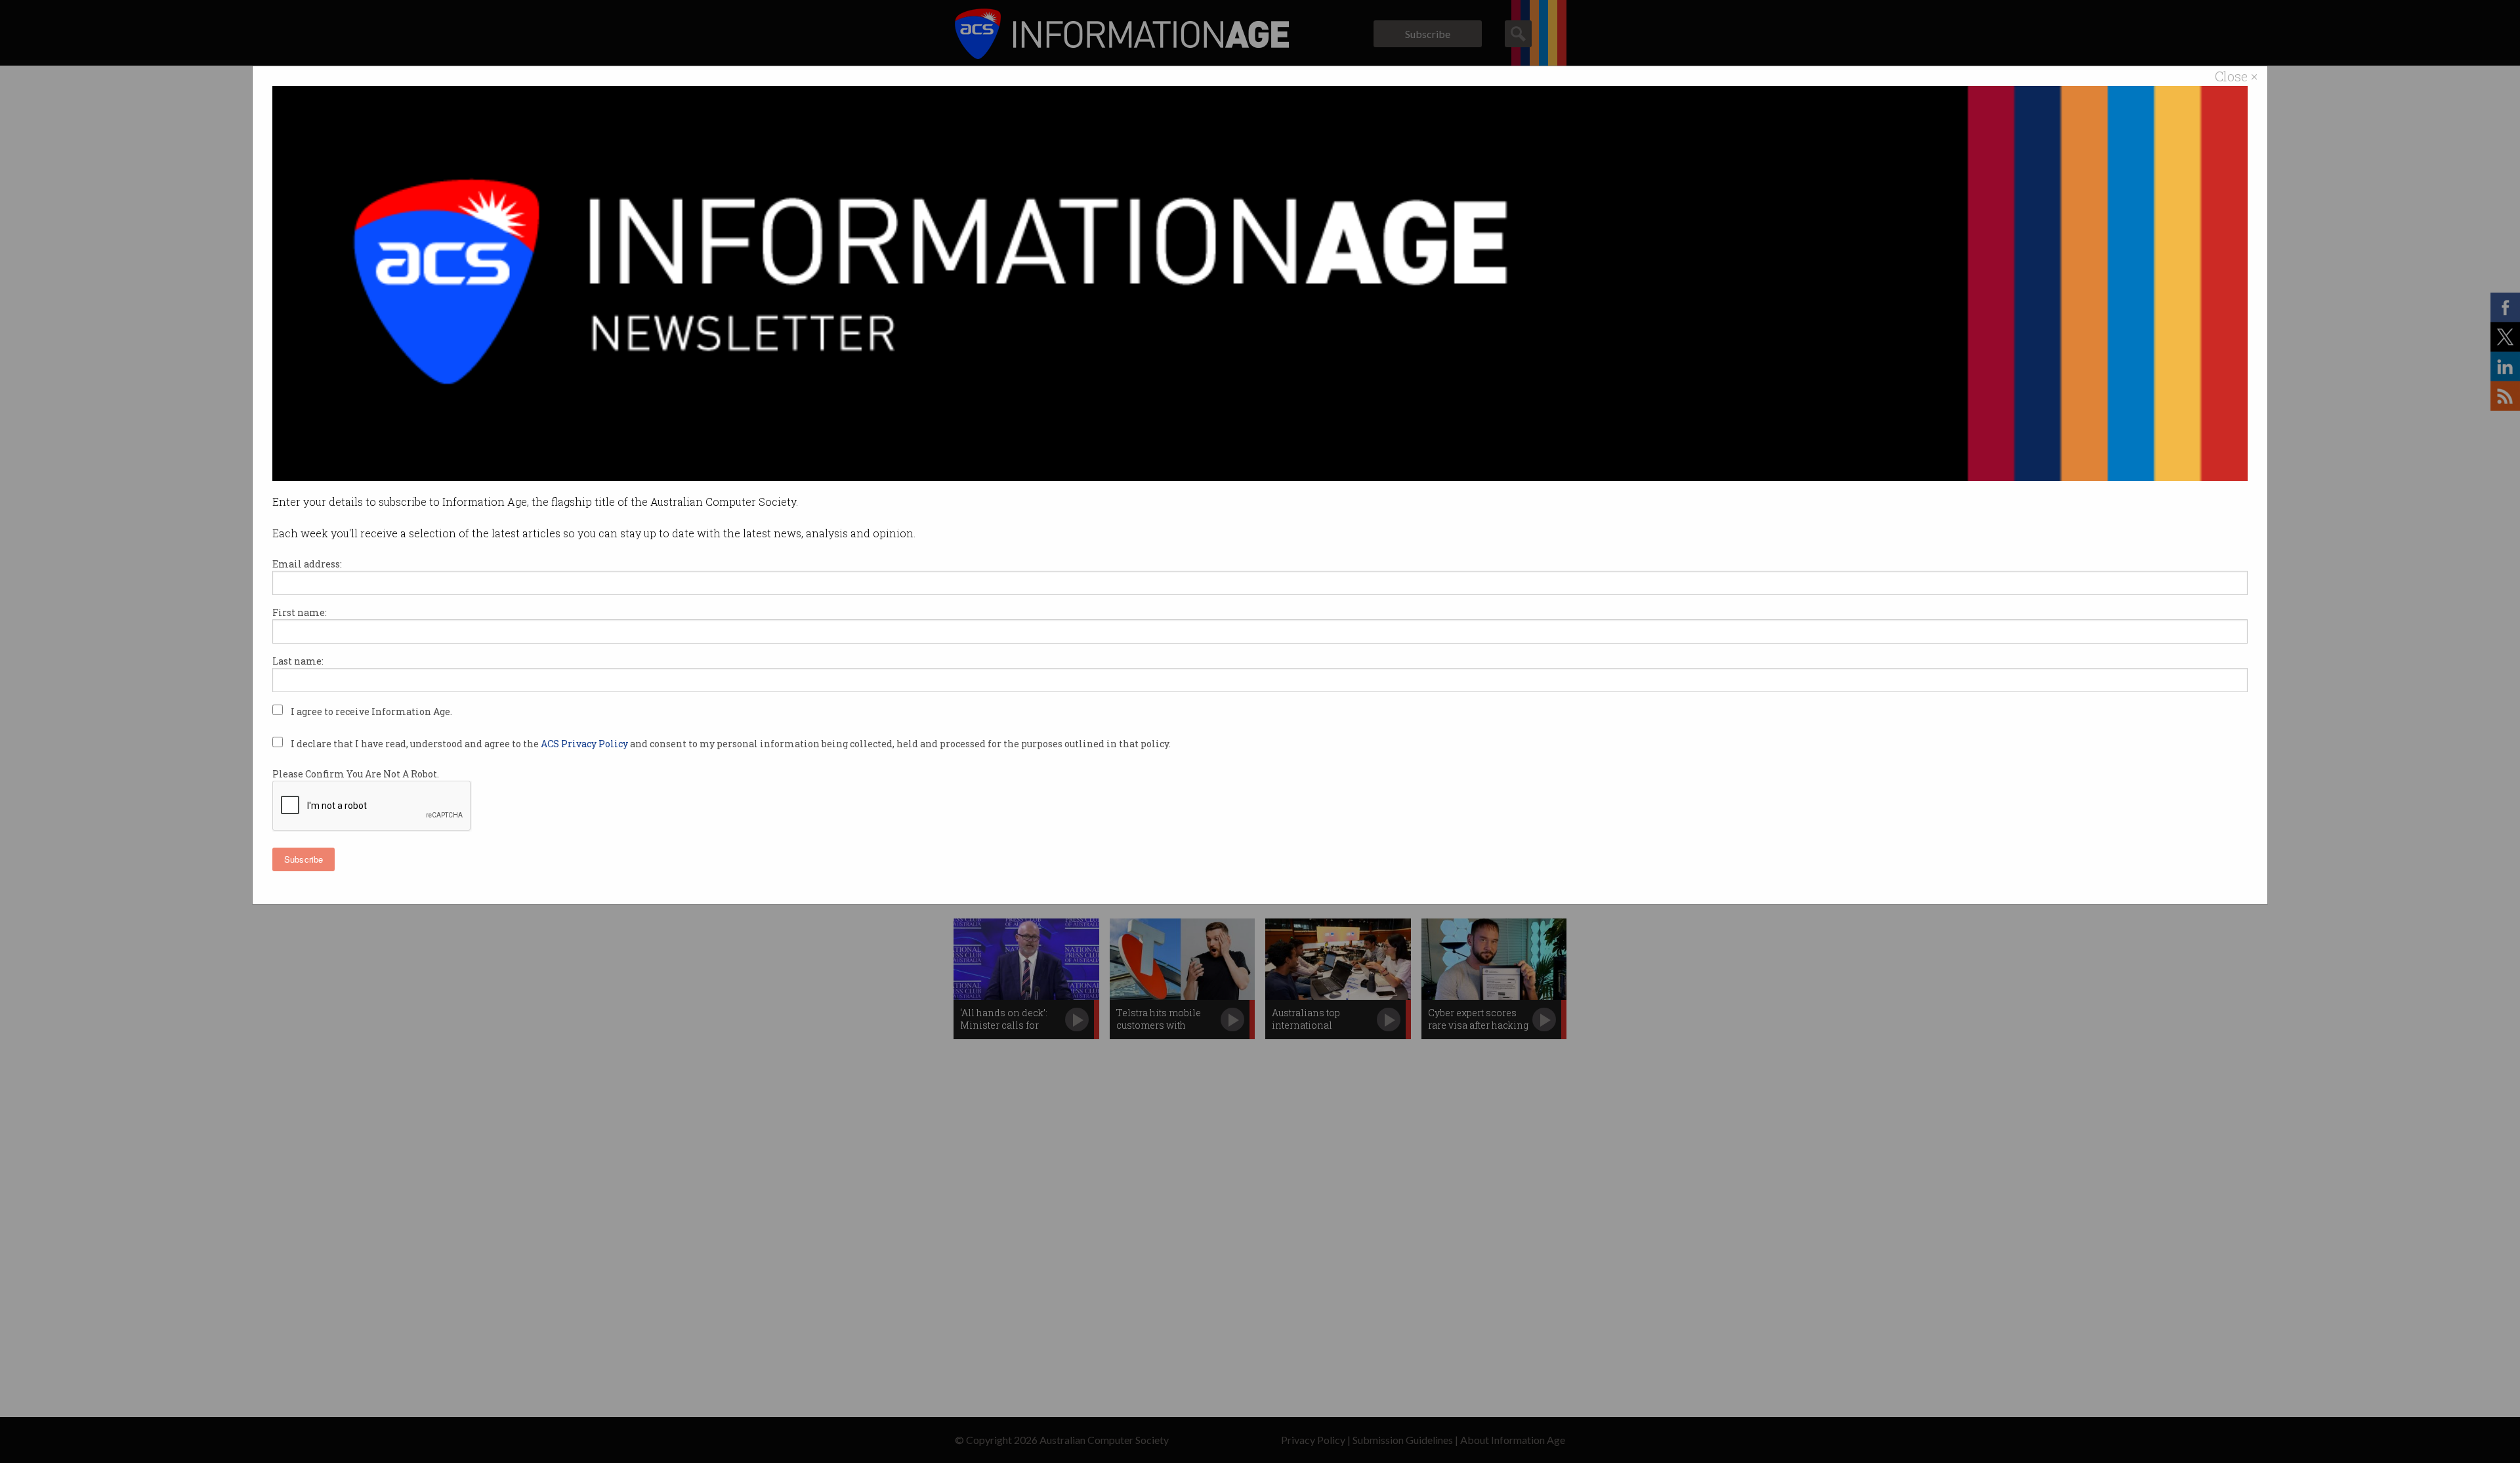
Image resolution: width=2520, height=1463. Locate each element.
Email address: (307, 564)
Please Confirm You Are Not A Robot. (356, 774)
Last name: (298, 661)
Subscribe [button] (304, 859)
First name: (300, 612)
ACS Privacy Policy (585, 744)
